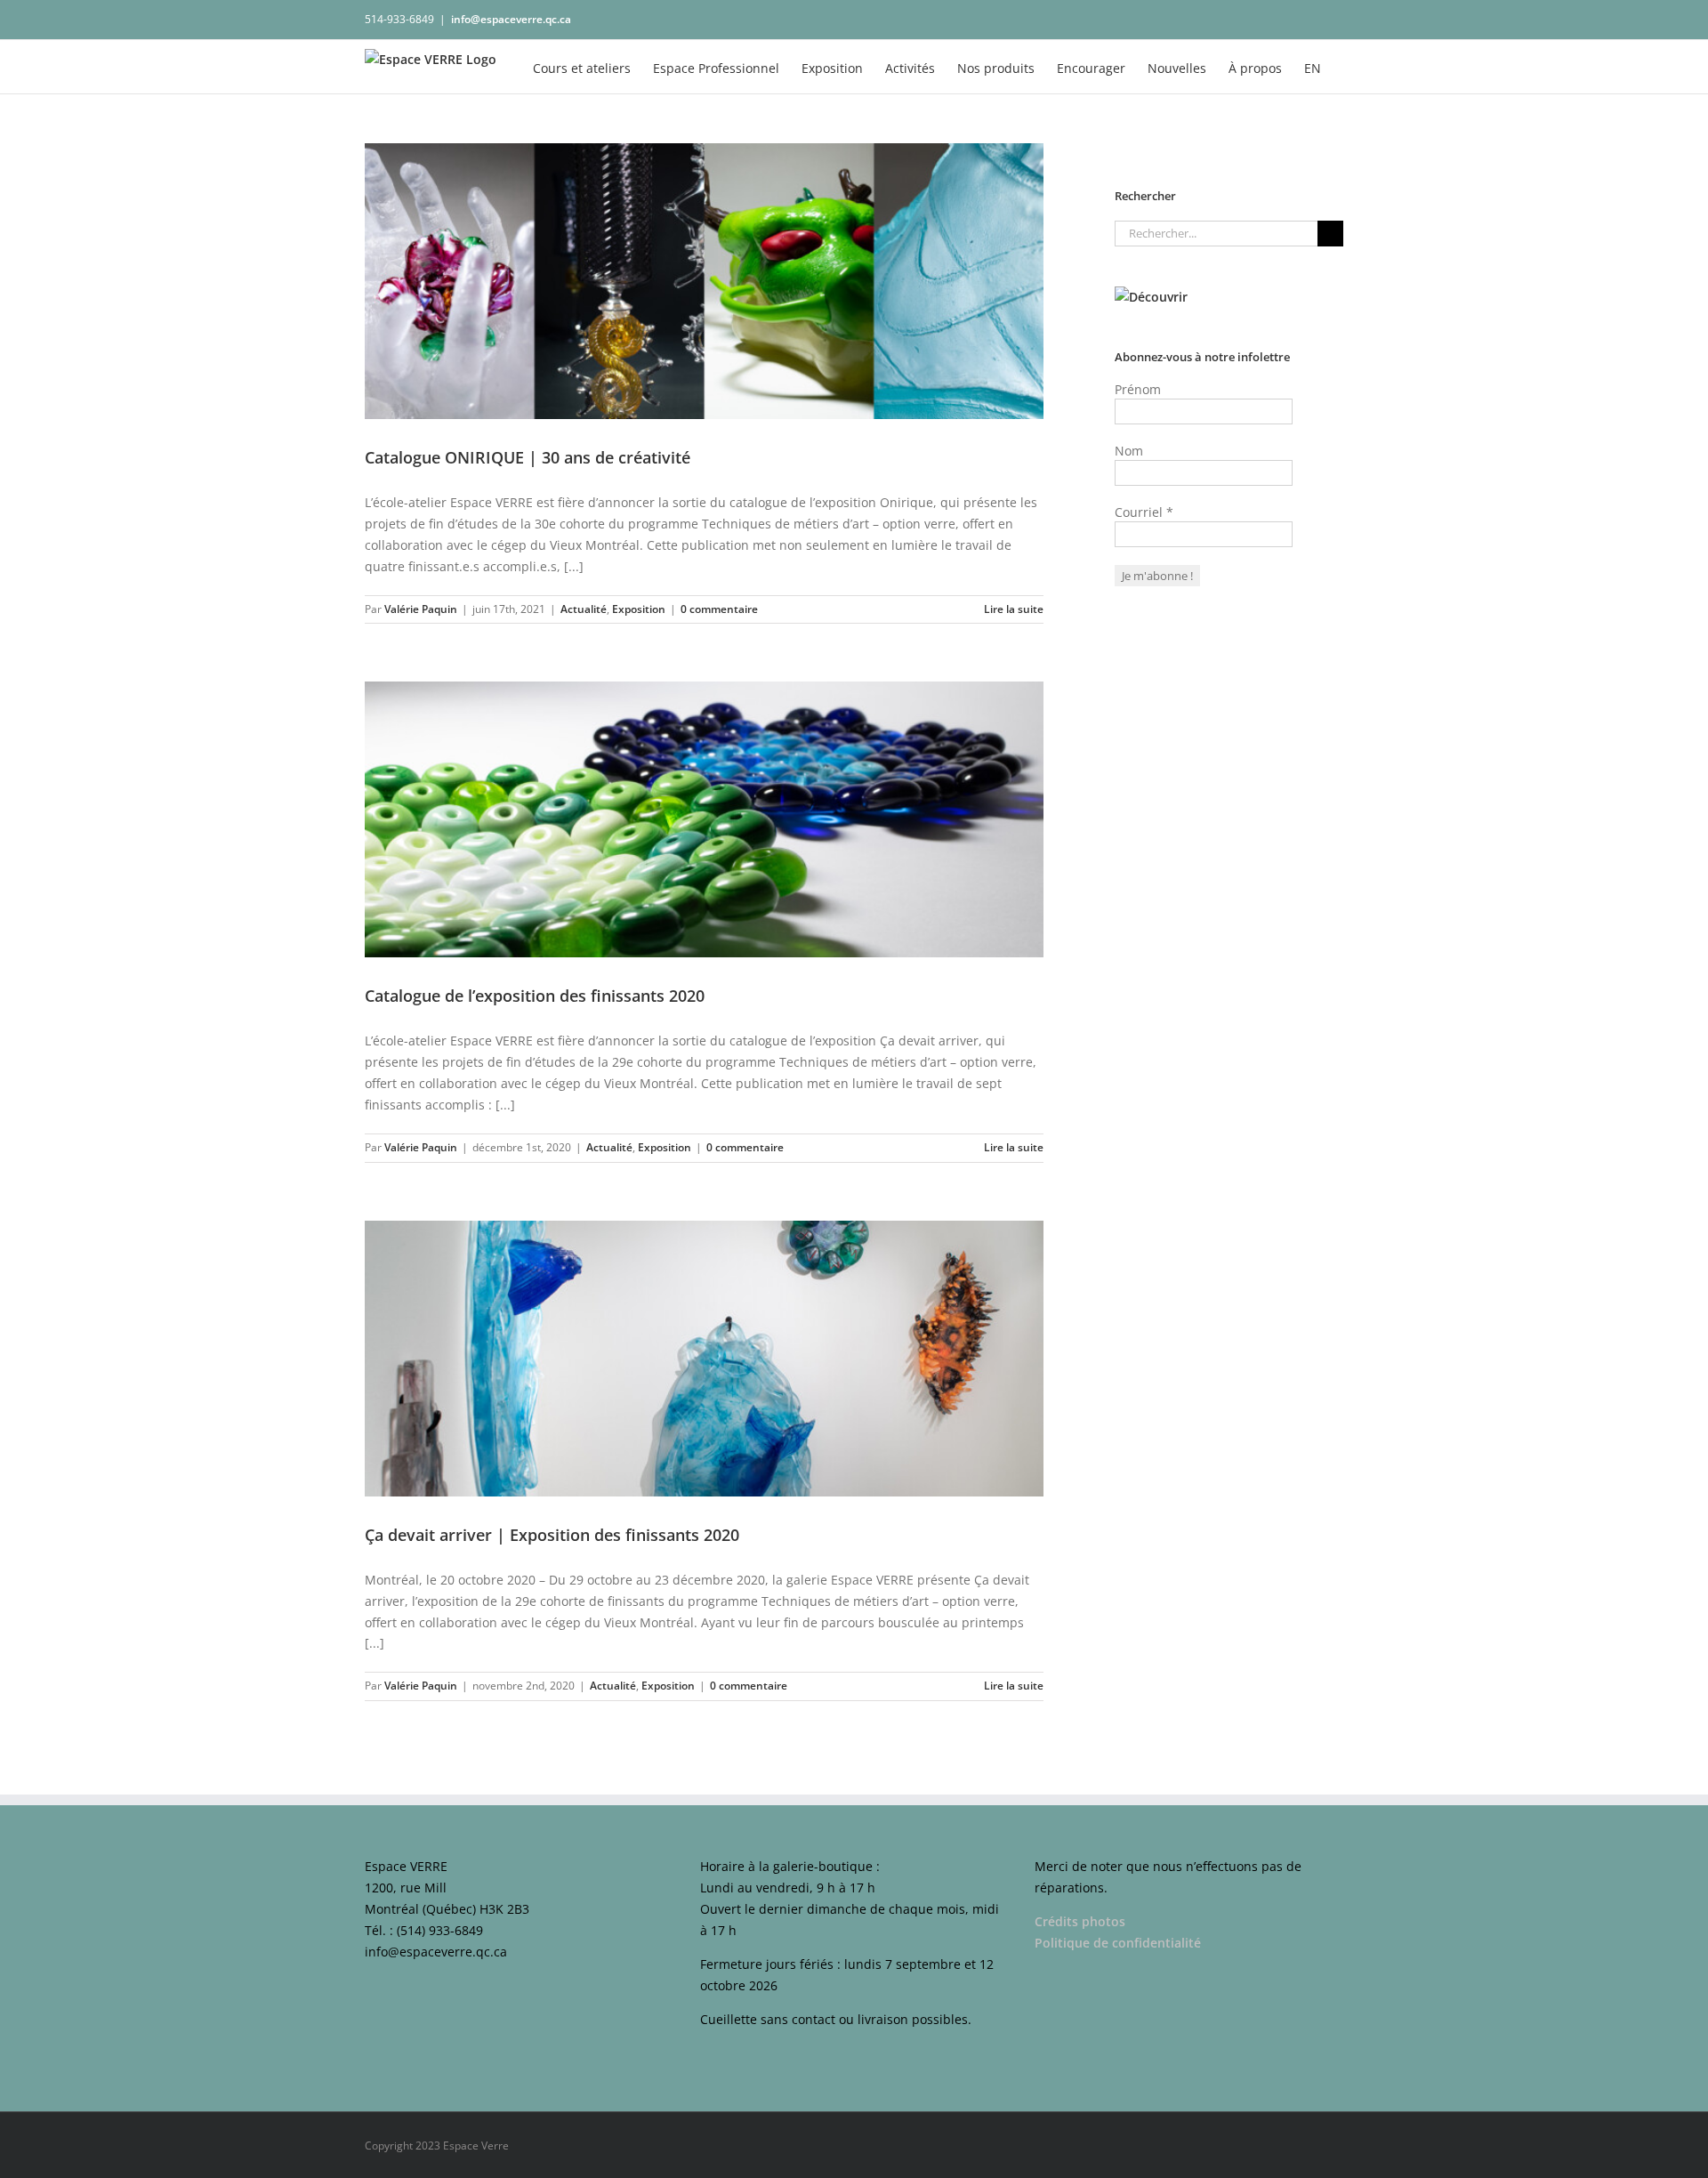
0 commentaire (719, 609)
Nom (1129, 451)
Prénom (1138, 389)
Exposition (639, 609)
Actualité (584, 609)
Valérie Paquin (421, 609)
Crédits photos (1080, 1921)
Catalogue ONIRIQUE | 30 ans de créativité (528, 457)
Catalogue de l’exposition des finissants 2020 (535, 996)
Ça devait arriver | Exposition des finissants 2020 (552, 1535)
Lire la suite (1014, 609)
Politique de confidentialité (1120, 1943)
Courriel (1144, 512)
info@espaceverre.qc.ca (511, 19)
